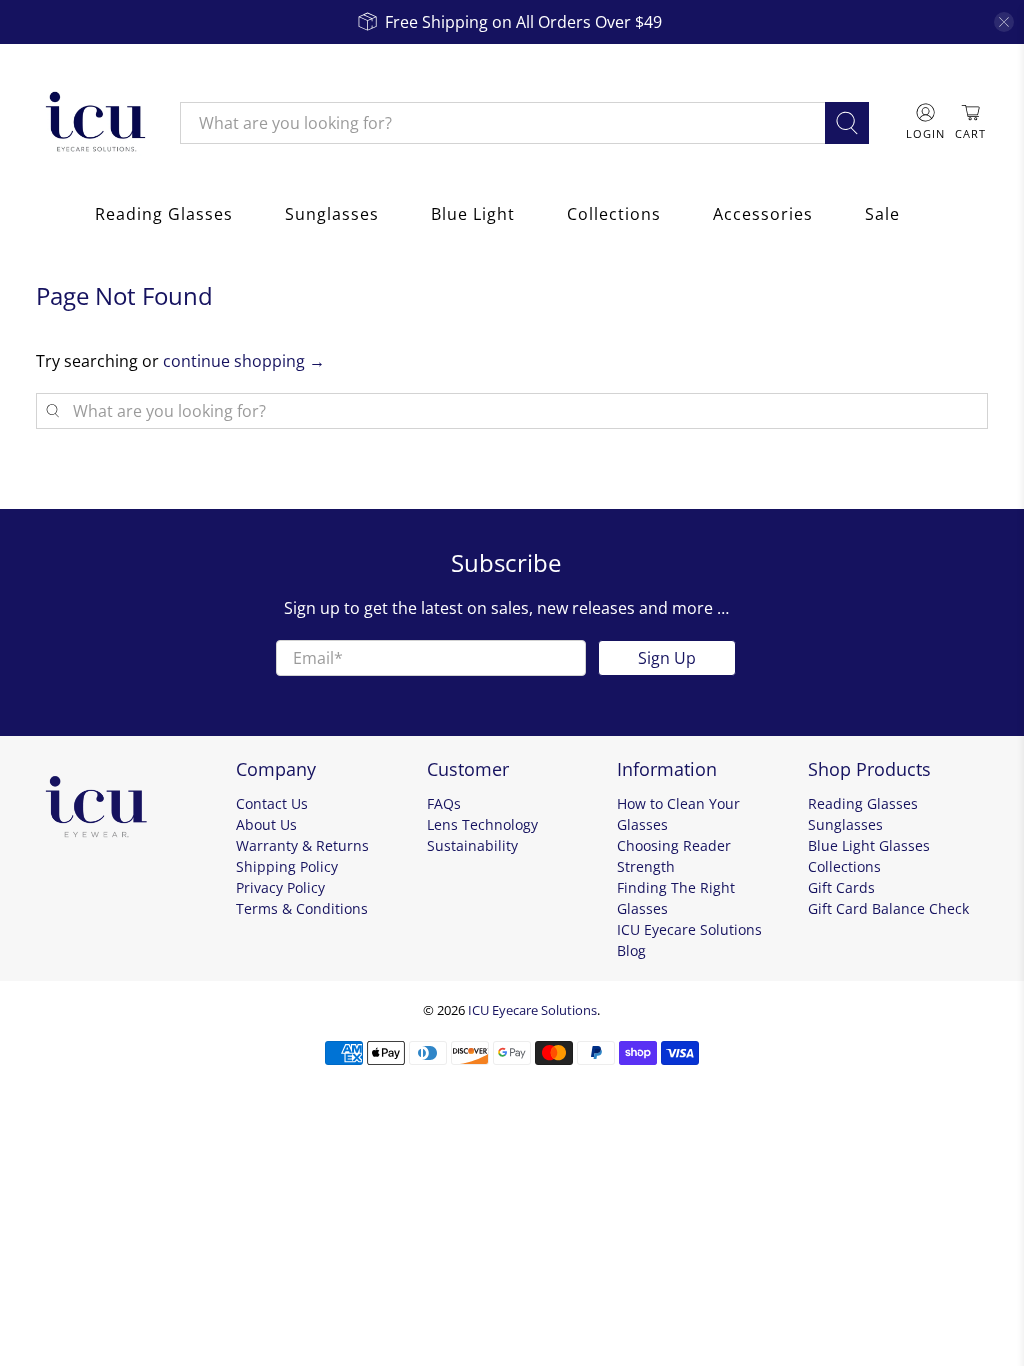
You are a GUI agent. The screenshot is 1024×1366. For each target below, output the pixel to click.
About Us (266, 824)
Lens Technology (482, 824)
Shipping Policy (287, 866)
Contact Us (272, 803)
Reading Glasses (164, 214)
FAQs (444, 803)
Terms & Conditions (302, 908)
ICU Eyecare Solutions (532, 1010)
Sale (882, 214)
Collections (614, 214)
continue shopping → (244, 361)
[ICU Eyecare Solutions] (93, 123)
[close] (1004, 22)
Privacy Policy (280, 887)
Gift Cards (841, 887)
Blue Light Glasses (869, 845)
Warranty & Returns (302, 845)
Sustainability (472, 845)
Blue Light (473, 214)
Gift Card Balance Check (888, 908)
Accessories (763, 214)
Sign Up (667, 658)
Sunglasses (332, 214)
